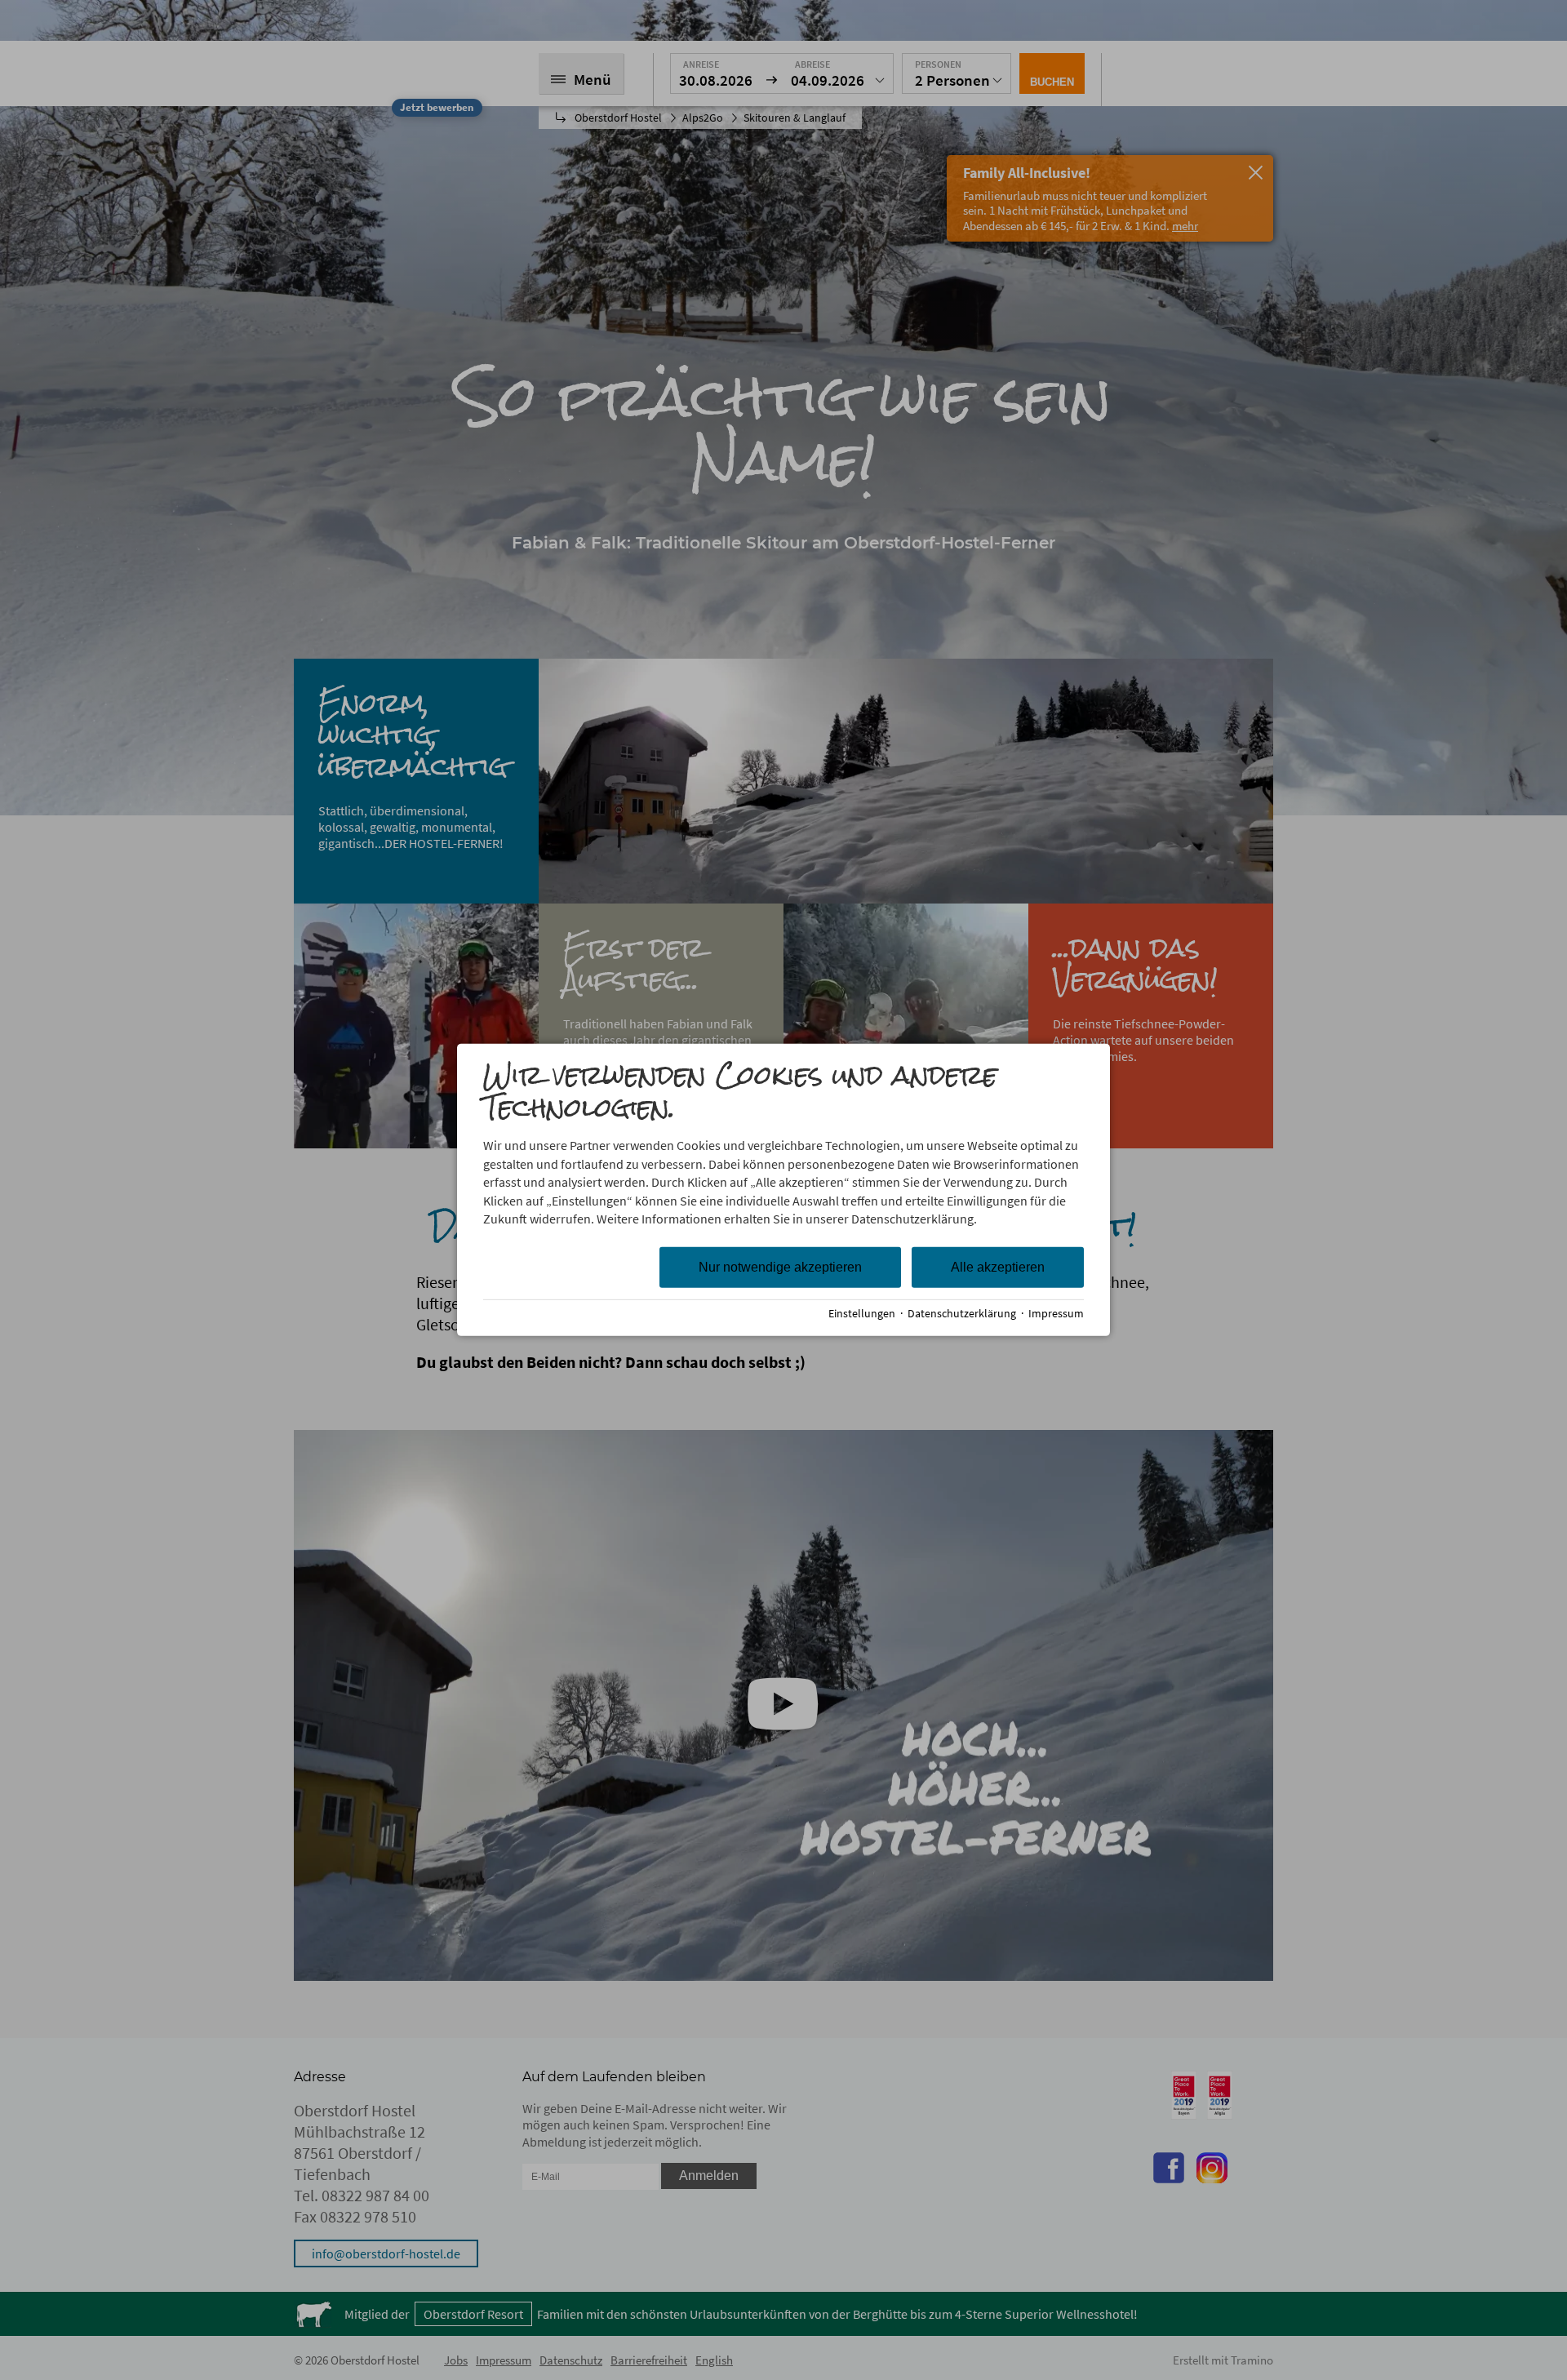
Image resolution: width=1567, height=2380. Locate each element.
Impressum (1056, 1314)
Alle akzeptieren (998, 1267)
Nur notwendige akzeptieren (780, 1267)
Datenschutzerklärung (962, 1314)
